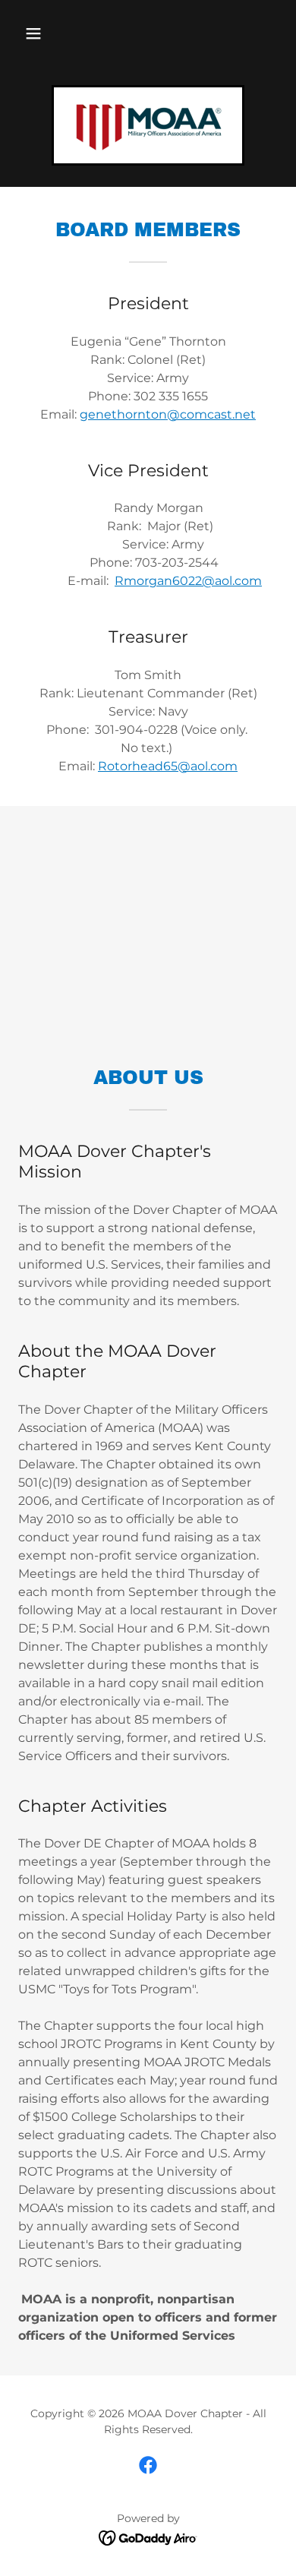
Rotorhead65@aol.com (168, 766)
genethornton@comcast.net (168, 414)
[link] (148, 125)
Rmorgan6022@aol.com (188, 581)
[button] (33, 33)
